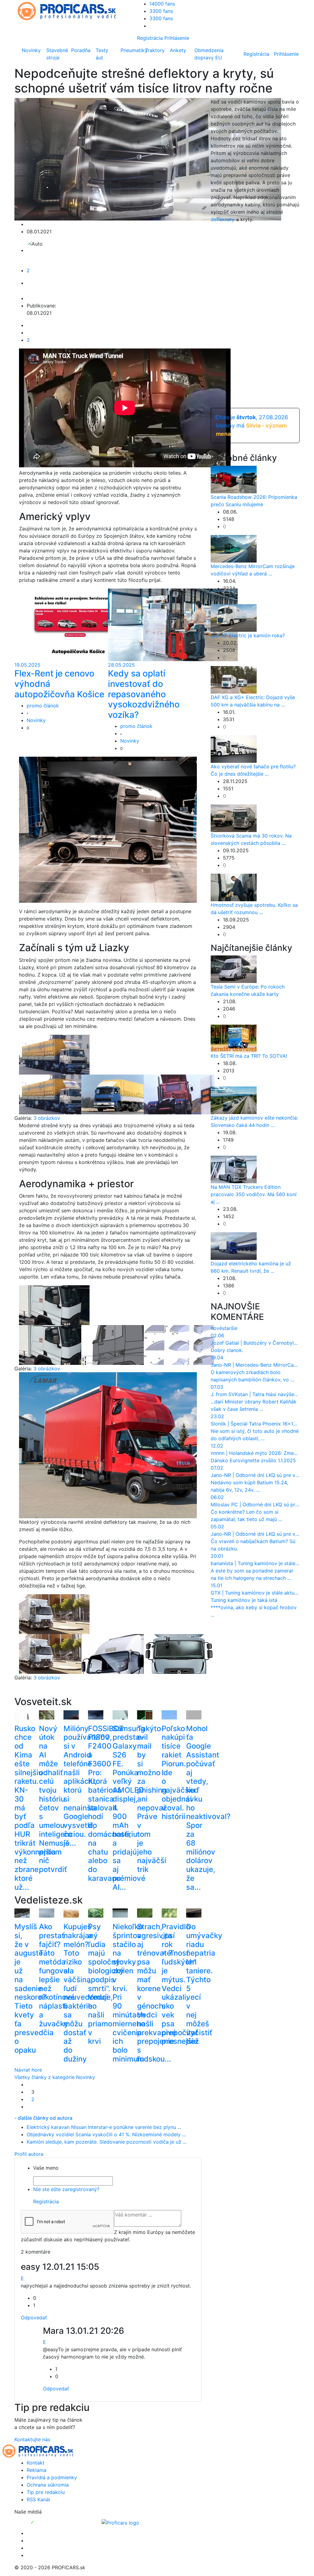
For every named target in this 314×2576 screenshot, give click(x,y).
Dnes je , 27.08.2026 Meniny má (252, 426)
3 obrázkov (47, 1118)
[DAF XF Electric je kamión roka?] (234, 617)
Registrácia (150, 38)
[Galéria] (54, 1054)
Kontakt (36, 2463)
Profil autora (29, 2154)
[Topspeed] (47, 2522)
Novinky (31, 50)
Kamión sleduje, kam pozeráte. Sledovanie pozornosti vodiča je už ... (107, 2142)
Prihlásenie (177, 38)
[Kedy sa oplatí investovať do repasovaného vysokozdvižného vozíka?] (173, 624)
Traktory (155, 50)
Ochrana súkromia (48, 2485)
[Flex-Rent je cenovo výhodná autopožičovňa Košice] (79, 624)
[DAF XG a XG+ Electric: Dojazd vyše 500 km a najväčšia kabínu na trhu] (234, 679)
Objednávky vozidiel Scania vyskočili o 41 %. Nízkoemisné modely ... (106, 2134)
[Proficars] (120, 2522)
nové (216, 1328)
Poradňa (81, 50)
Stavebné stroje (57, 54)
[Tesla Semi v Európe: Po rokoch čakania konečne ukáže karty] (234, 969)
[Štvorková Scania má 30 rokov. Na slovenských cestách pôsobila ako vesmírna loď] (234, 818)
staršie (230, 1328)
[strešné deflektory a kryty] (130, 829)
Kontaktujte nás (32, 2439)
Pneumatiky (132, 50)
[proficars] (70, 10)
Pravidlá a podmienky (52, 2477)
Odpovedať (34, 2318)
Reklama (36, 2470)
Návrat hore (28, 2070)
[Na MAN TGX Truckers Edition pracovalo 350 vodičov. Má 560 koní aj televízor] (234, 1169)
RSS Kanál (38, 2499)
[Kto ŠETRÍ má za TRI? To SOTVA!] (234, 1038)
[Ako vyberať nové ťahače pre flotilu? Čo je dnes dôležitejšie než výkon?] (234, 748)
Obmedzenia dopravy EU (209, 54)
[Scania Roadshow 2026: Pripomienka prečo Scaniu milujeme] (234, 479)
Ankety (178, 50)
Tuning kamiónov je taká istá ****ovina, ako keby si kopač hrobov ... (254, 1607)
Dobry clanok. (227, 1350)
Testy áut (102, 54)
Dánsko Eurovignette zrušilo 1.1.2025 (253, 1460)
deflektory (223, 219)
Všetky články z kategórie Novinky (55, 2077)
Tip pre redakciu (46, 2492)
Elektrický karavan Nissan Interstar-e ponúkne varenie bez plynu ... (104, 2127)
